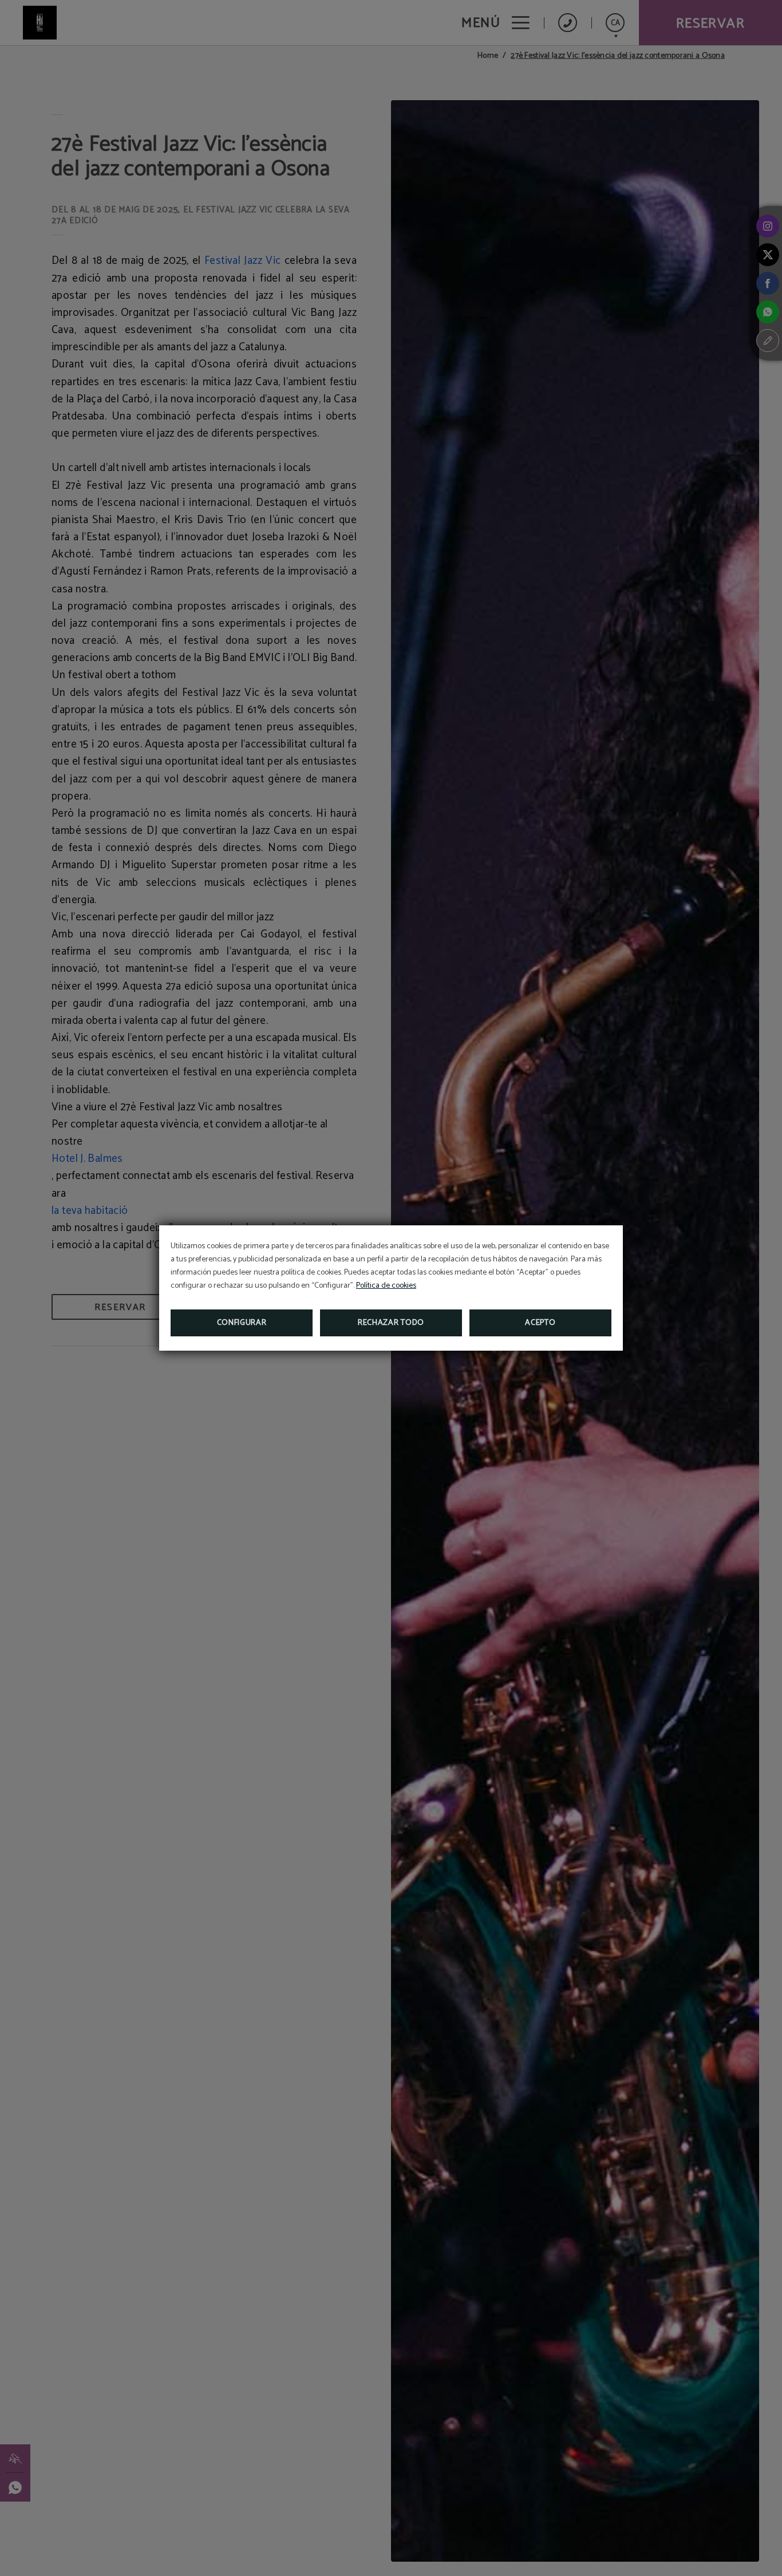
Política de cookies (386, 1286)
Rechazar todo (391, 1323)
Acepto (540, 1323)
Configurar (242, 1323)
